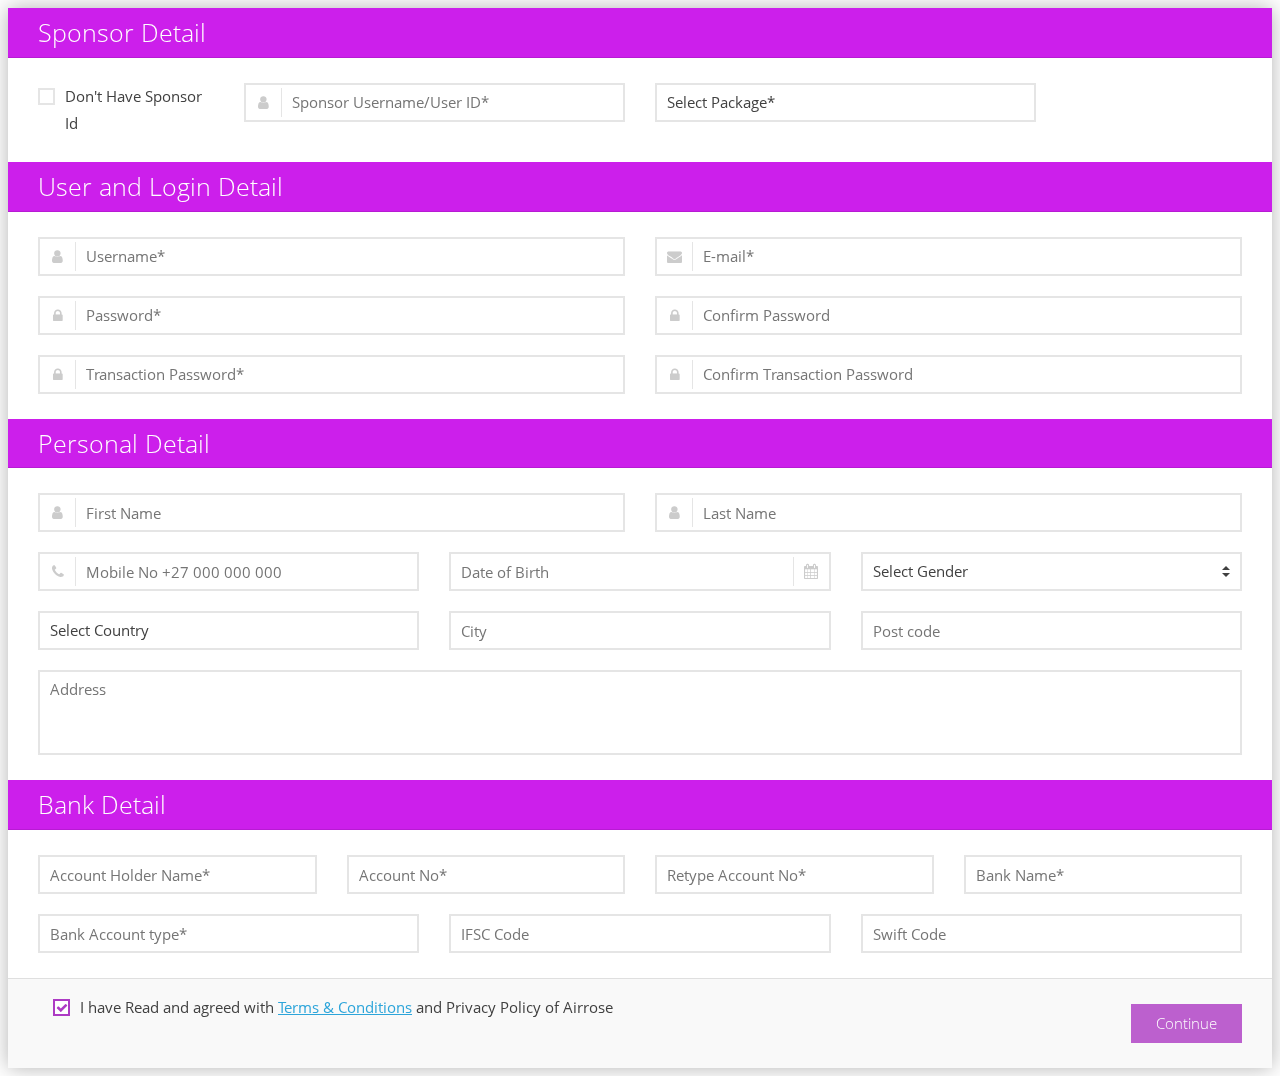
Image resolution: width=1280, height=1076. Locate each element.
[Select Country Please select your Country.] (228, 630)
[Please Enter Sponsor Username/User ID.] (434, 102)
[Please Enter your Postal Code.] (1051, 630)
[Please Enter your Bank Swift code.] (1051, 933)
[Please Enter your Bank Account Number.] (486, 874)
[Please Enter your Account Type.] (228, 933)
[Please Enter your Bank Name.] (1103, 874)
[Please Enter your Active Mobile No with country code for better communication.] (228, 571)
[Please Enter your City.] (639, 630)
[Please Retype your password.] (948, 315)
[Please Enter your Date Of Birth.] (639, 571)
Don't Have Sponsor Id (133, 109)
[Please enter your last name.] (948, 512)
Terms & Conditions (345, 1007)
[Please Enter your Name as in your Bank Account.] (177, 874)
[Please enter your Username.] (331, 256)
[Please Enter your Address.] (640, 712)
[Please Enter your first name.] (331, 512)
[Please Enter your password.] (331, 315)
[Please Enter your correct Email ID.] (948, 256)
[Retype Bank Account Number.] (794, 874)
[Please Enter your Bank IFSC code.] (639, 933)
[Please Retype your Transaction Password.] (948, 374)
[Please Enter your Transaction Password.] (331, 374)
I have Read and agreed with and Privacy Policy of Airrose (346, 1007)
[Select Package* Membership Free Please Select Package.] (845, 102)
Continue (1186, 1023)
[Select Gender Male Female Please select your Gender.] (1051, 571)
